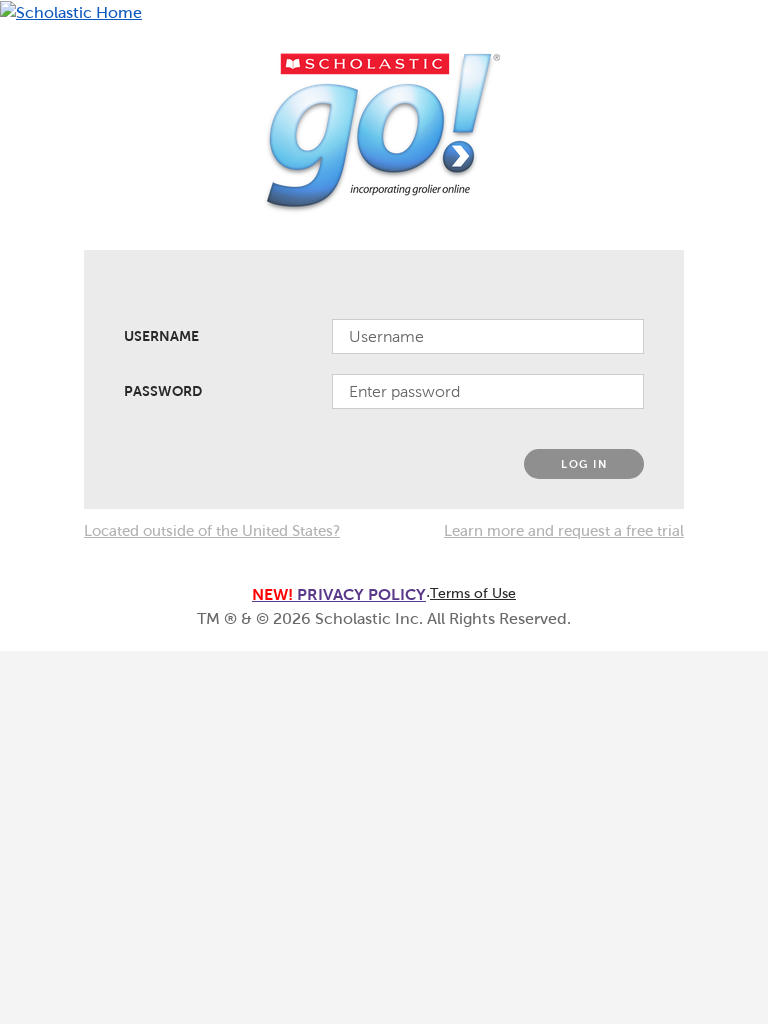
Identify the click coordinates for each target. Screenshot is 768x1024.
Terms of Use (473, 593)
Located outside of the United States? (212, 531)
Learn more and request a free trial (564, 531)
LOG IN (584, 464)
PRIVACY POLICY (339, 594)
